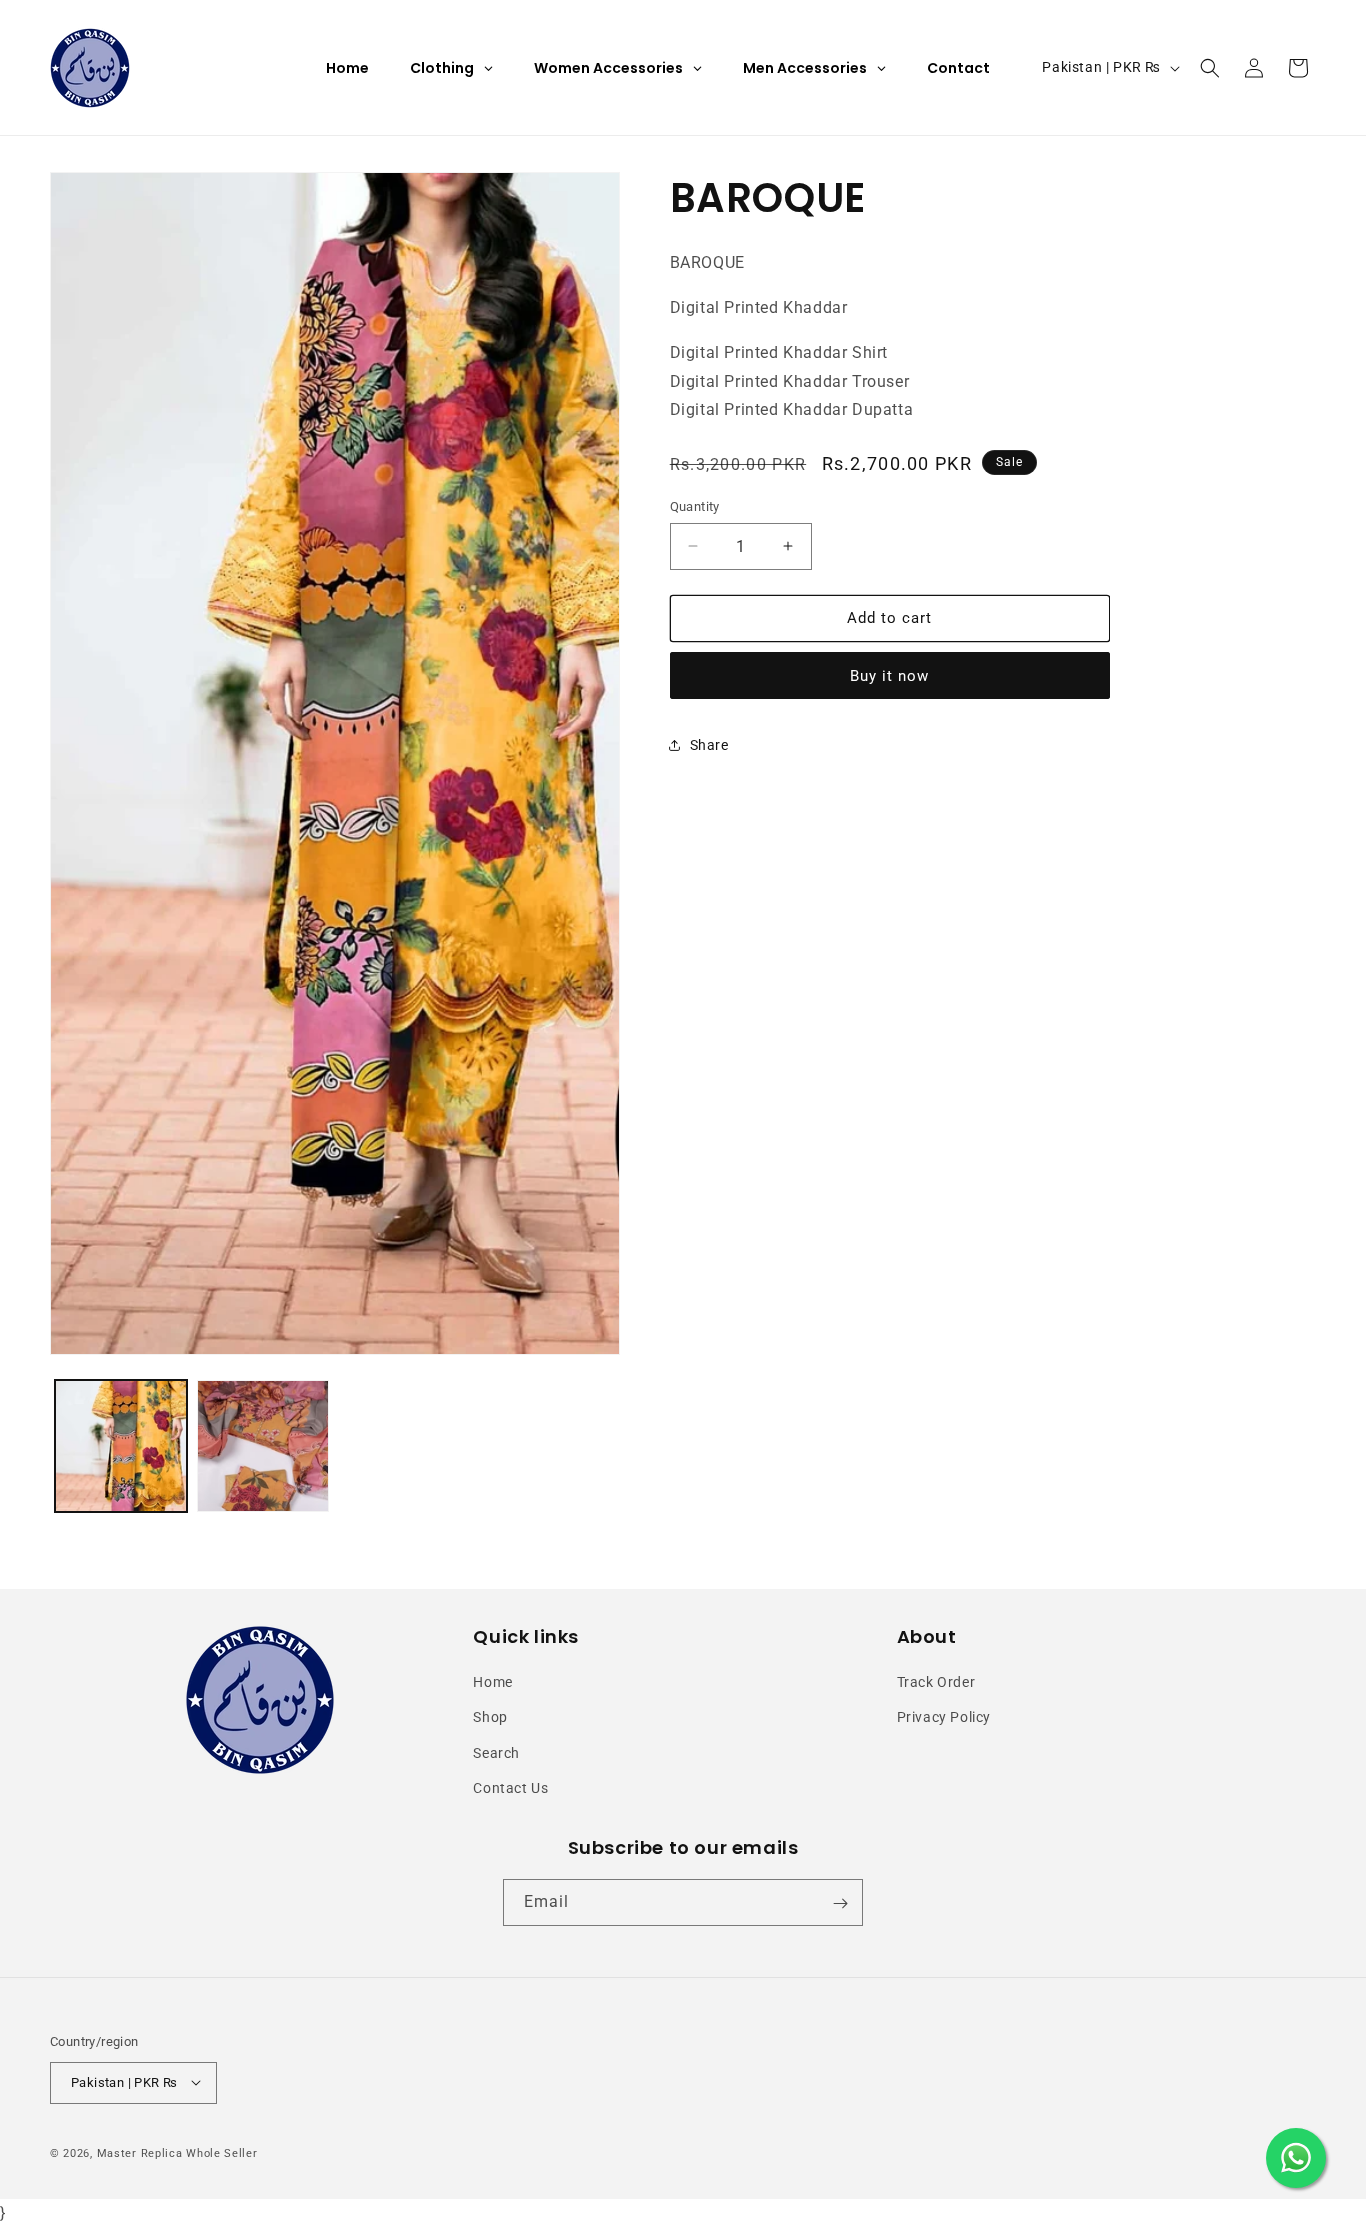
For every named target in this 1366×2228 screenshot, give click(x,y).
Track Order (936, 1682)
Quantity (695, 506)
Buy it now (889, 675)
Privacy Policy (944, 1718)
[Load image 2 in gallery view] (263, 1446)
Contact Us (510, 1788)
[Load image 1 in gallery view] (121, 1446)
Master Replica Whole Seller (177, 2152)
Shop (490, 1718)
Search (496, 1753)
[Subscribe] (840, 1903)
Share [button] (709, 745)
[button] (1210, 68)
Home (492, 1682)
